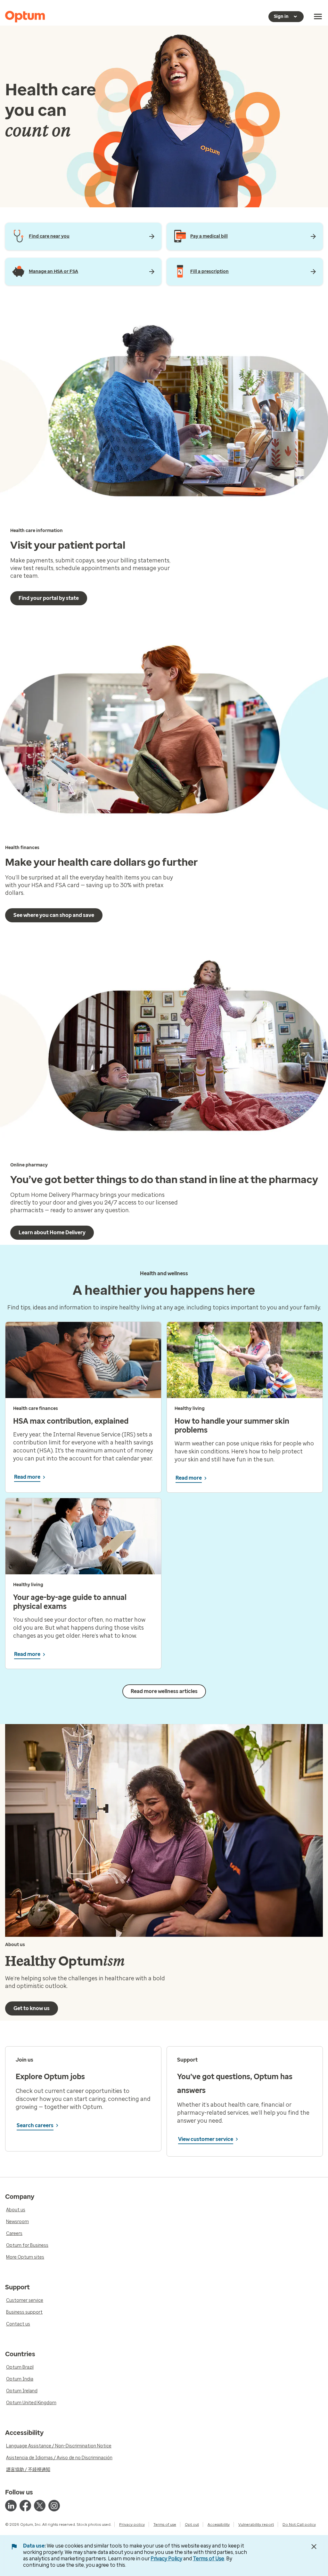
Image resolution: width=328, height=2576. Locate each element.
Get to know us (32, 2008)
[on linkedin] (11, 2506)
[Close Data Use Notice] (314, 2547)
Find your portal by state (49, 598)
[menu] (318, 17)
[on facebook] (25, 2506)
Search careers (35, 2125)
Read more (27, 1477)
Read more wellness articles (164, 1691)
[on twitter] (40, 2506)
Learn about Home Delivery (52, 1232)
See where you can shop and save (54, 915)
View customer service (206, 2139)
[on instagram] (54, 2506)
